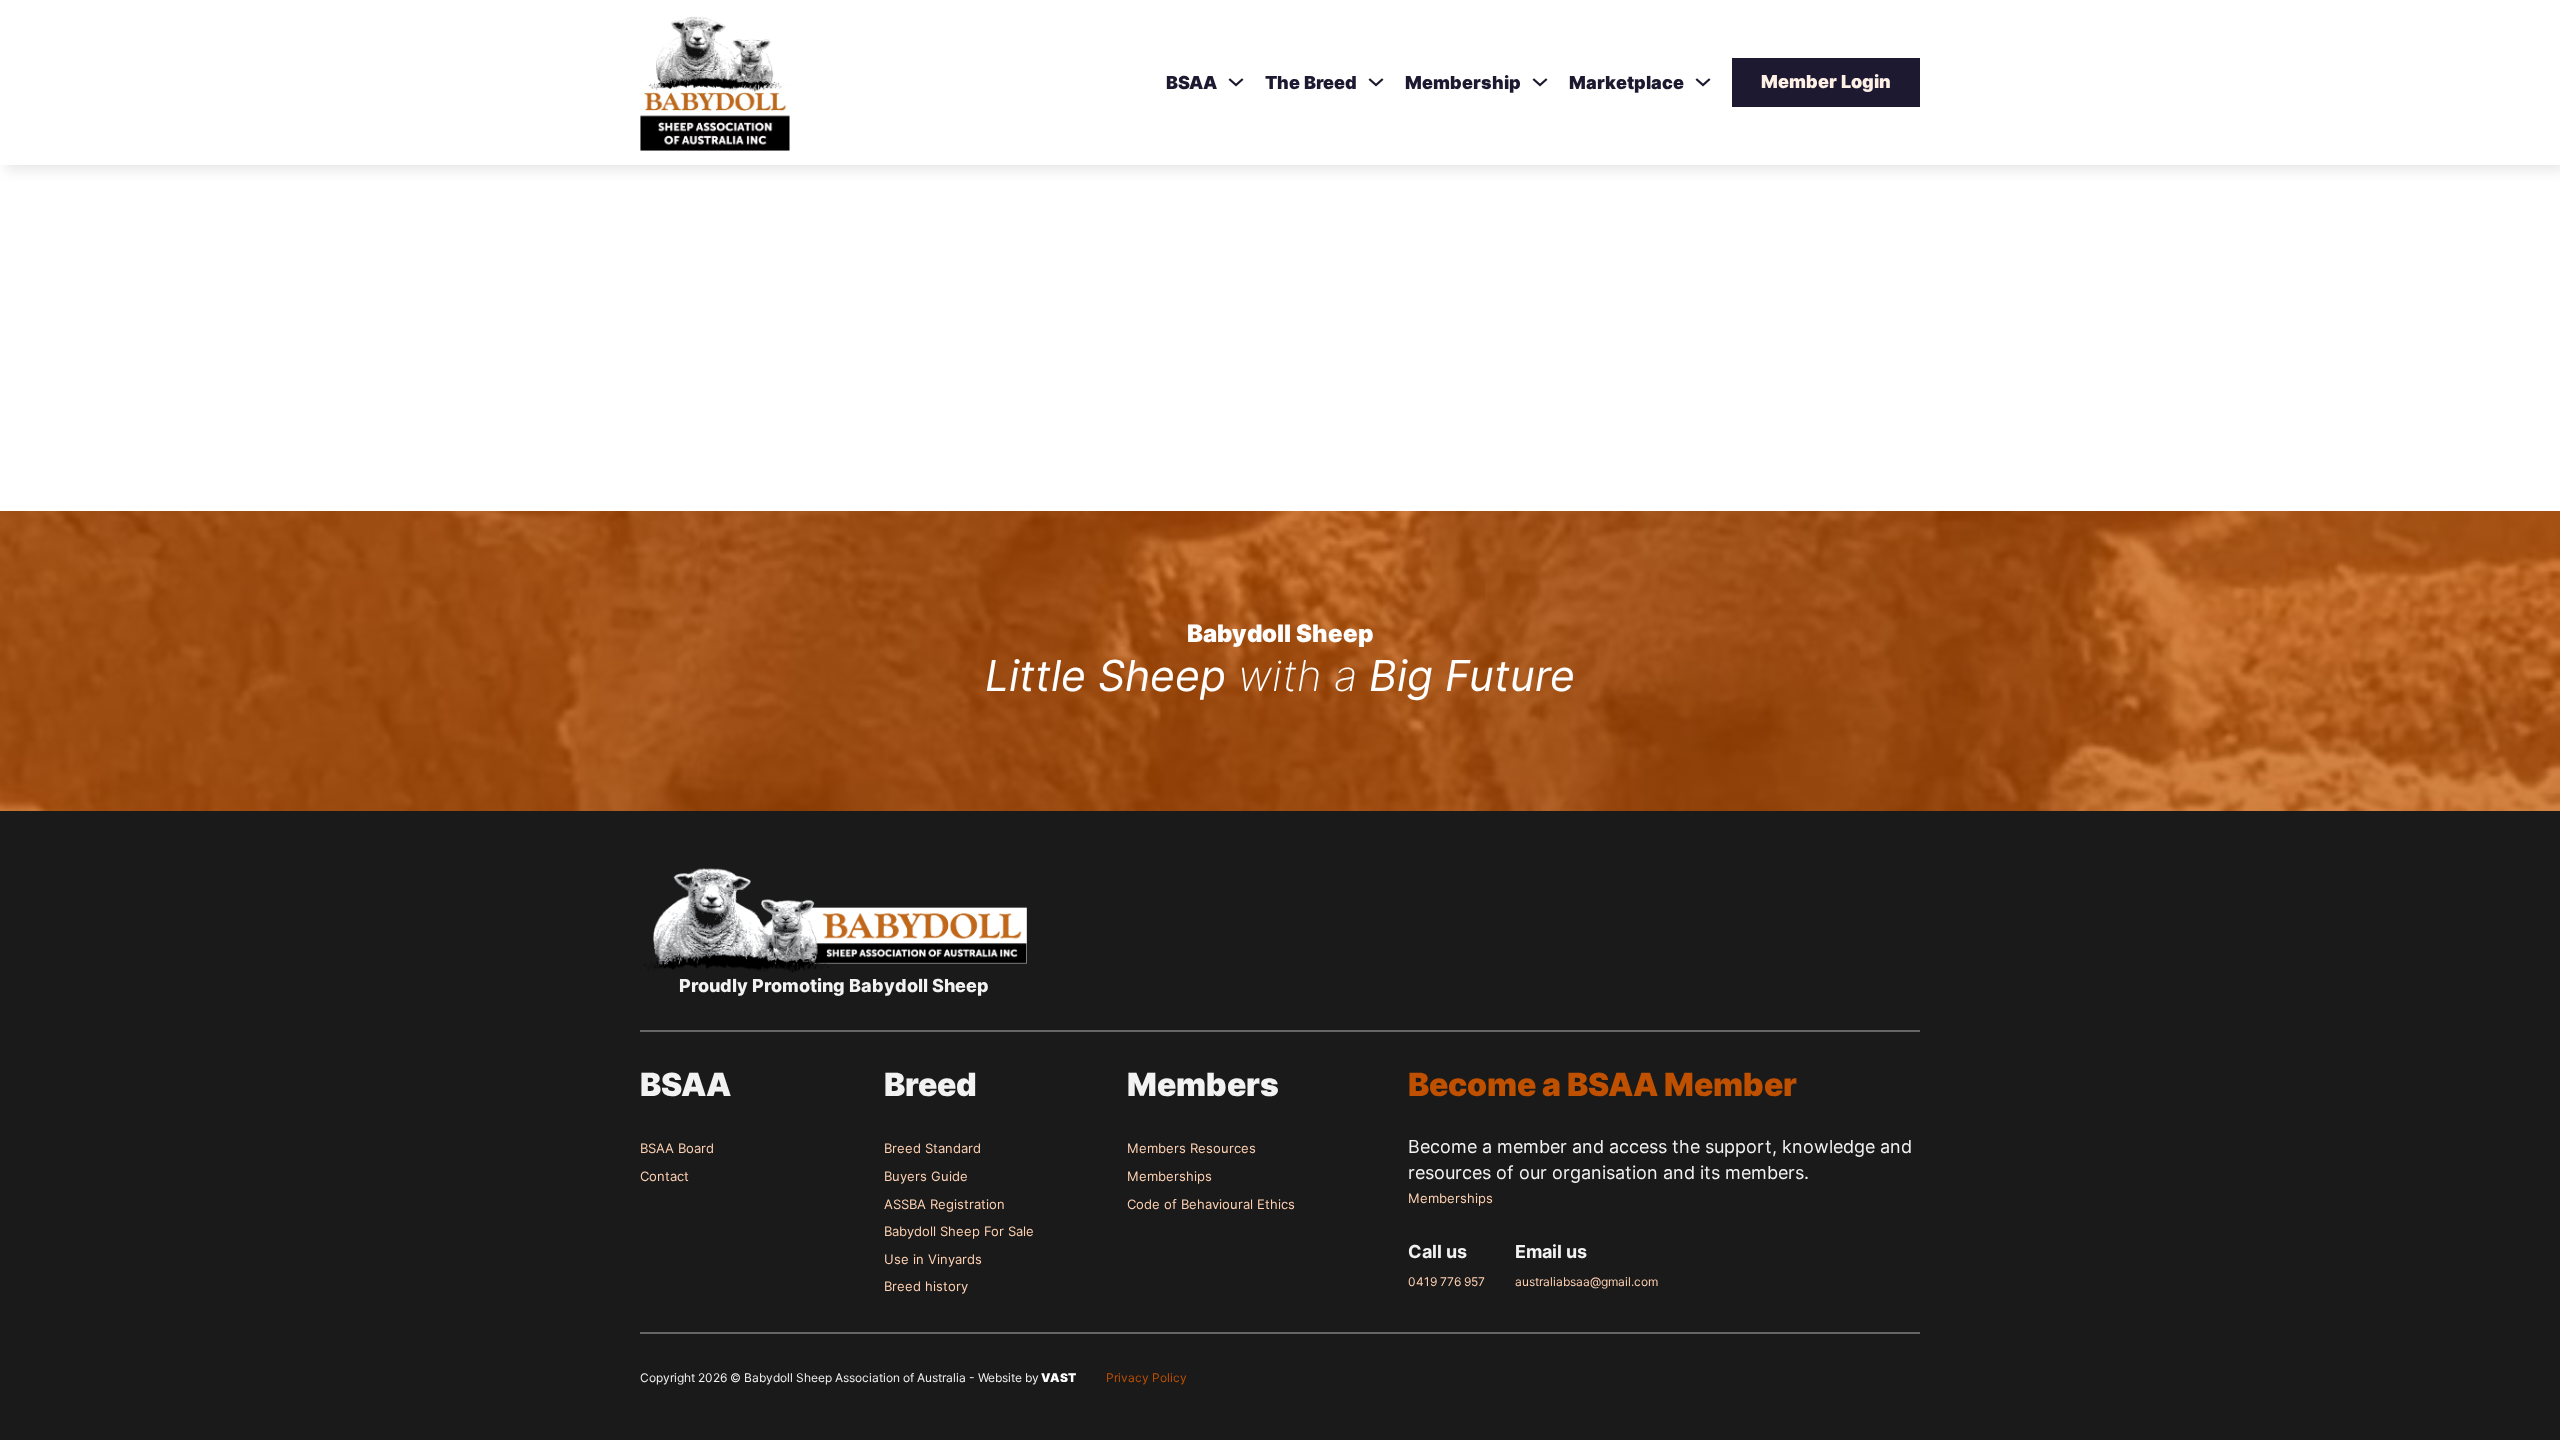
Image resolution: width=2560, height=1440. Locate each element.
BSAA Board (677, 1148)
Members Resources (1191, 1148)
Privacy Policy (1146, 1377)
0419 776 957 (1446, 1281)
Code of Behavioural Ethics (1211, 1204)
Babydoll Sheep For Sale (959, 1231)
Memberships (1169, 1176)
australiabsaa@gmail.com (1586, 1281)
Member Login (1826, 81)
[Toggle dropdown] (1236, 82)
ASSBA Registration (944, 1204)
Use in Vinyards (933, 1259)
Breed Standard (932, 1148)
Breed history (926, 1286)
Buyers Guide (926, 1176)
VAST (1057, 1377)
